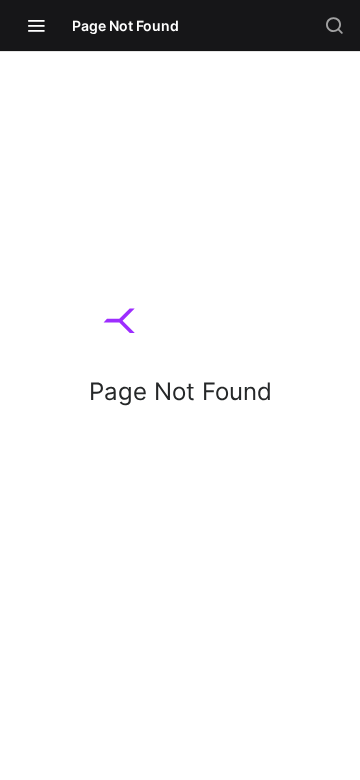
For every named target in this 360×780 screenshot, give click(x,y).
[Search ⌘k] (334, 25)
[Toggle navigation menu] (36, 25)
